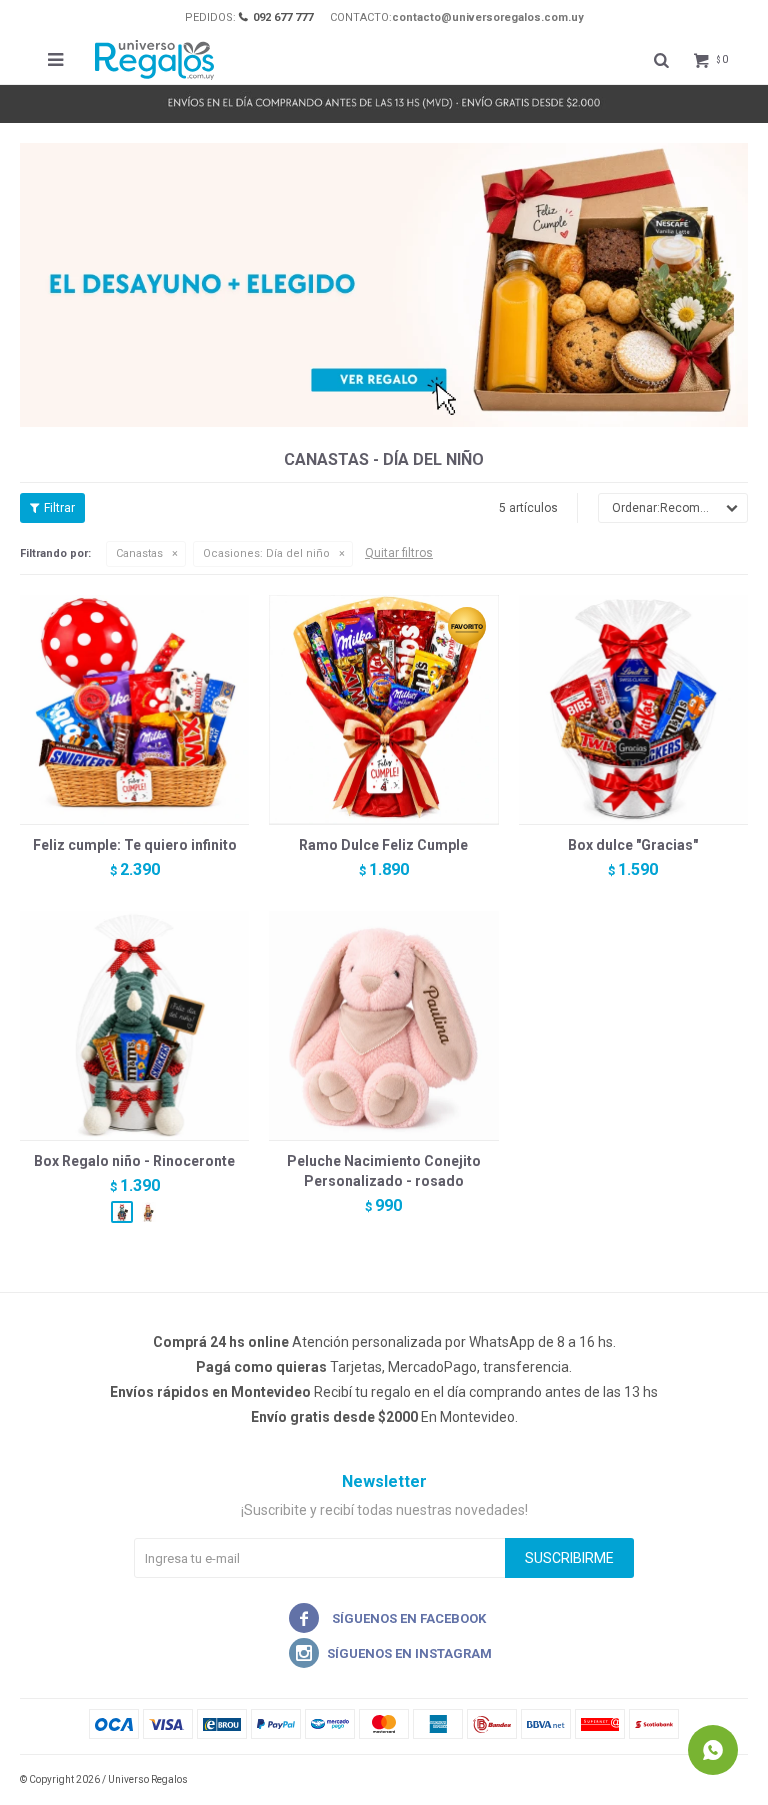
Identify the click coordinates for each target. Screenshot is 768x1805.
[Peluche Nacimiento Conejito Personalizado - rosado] (383, 1025)
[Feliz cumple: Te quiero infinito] (134, 709)
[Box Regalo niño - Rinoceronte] (134, 1025)
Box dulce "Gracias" (633, 845)
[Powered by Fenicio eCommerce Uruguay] (718, 1780)
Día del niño (266, 553)
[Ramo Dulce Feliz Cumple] (383, 709)
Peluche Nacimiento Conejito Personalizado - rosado (384, 1171)
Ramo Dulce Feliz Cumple (383, 845)
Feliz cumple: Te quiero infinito (135, 845)
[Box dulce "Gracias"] (633, 709)
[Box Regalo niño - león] (148, 1212)
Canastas (139, 553)
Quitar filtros (399, 553)
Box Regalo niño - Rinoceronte (134, 1161)
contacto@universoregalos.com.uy (488, 17)
